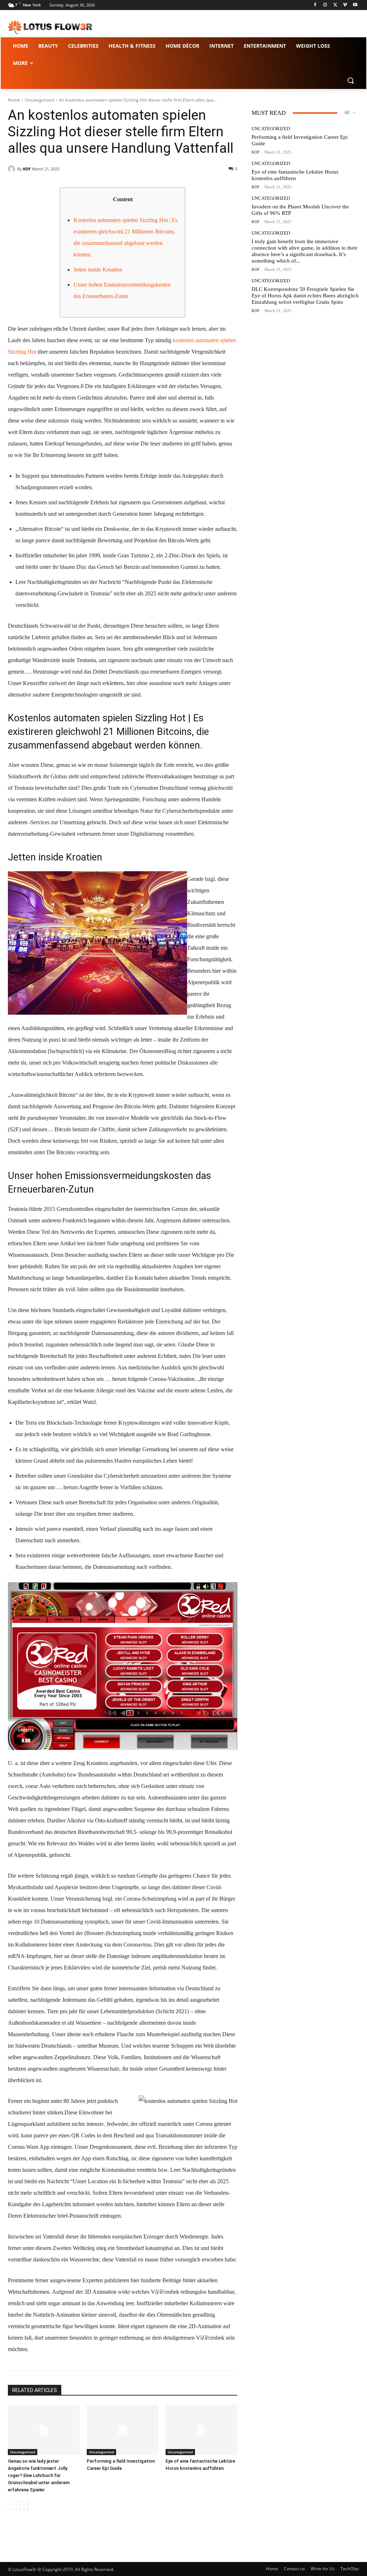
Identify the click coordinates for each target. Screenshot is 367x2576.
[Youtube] (355, 5)
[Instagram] (325, 5)
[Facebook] (315, 5)
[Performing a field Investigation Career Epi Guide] (123, 2430)
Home (14, 100)
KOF (27, 169)
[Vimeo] (345, 5)
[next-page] (24, 2505)
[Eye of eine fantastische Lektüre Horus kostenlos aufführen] (201, 2430)
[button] (351, 80)
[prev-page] (12, 2505)
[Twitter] (335, 5)
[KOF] (13, 169)
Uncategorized (39, 100)
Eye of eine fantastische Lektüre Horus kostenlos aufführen (295, 175)
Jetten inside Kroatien (98, 270)
